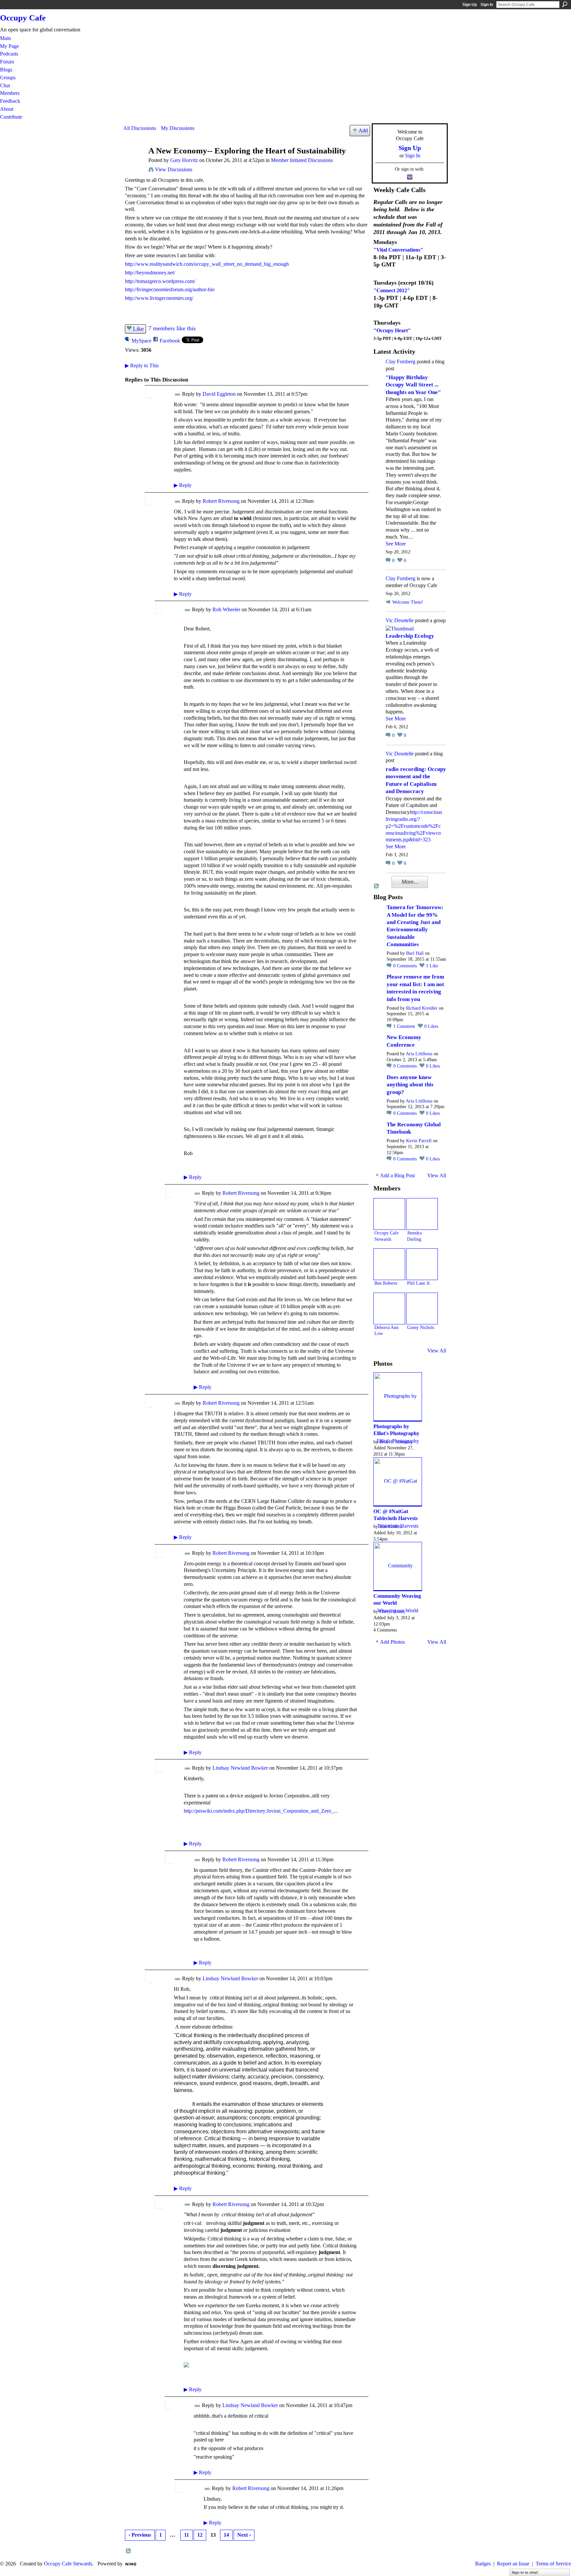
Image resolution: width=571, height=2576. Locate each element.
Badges (483, 2564)
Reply (183, 485)
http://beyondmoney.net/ (150, 273)
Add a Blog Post (397, 1175)
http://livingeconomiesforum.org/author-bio (170, 289)
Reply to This (142, 365)
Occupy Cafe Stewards (68, 2564)
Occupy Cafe (23, 18)
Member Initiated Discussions (302, 160)
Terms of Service (553, 2564)
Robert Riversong (221, 501)
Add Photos (392, 1642)
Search (565, 4)
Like (138, 329)
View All (437, 1175)
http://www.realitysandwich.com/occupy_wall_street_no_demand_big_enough (207, 264)
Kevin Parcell (419, 1141)
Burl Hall (415, 953)
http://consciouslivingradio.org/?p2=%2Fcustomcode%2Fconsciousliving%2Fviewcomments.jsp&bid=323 (414, 826)
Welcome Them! (408, 602)
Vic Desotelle (400, 620)
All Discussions (140, 128)
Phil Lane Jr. (419, 1283)
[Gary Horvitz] (134, 163)
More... (410, 882)
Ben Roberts (386, 1283)
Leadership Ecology (410, 636)
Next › (244, 2535)
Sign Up (470, 5)
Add (363, 130)
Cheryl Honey (392, 1611)
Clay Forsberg (400, 362)
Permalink (178, 395)
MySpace (141, 341)
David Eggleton (219, 394)
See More (396, 544)
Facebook (170, 341)
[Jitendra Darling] (422, 1214)
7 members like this (172, 328)
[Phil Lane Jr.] (422, 1264)
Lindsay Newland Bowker (240, 1768)
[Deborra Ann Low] (389, 1308)
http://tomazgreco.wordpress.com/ (160, 281)
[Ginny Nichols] (422, 1308)
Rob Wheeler (226, 609)
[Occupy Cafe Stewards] (389, 1214)
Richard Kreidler (422, 1008)
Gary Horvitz (184, 160)
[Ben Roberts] (389, 1264)
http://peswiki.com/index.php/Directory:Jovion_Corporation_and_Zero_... (261, 1811)
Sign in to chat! (525, 2572)
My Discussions (178, 128)
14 (226, 2535)
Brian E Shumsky (396, 1442)
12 (200, 2535)
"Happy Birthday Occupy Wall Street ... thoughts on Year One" (413, 385)
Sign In (487, 5)
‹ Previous (140, 2535)
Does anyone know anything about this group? (410, 1085)
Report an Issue (513, 2564)
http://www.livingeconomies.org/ (159, 298)
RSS (129, 2551)
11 (187, 2535)
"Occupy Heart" (392, 330)
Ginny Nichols (421, 1327)
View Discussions (174, 169)
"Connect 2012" (392, 290)
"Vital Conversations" (398, 250)
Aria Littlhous (419, 1054)
